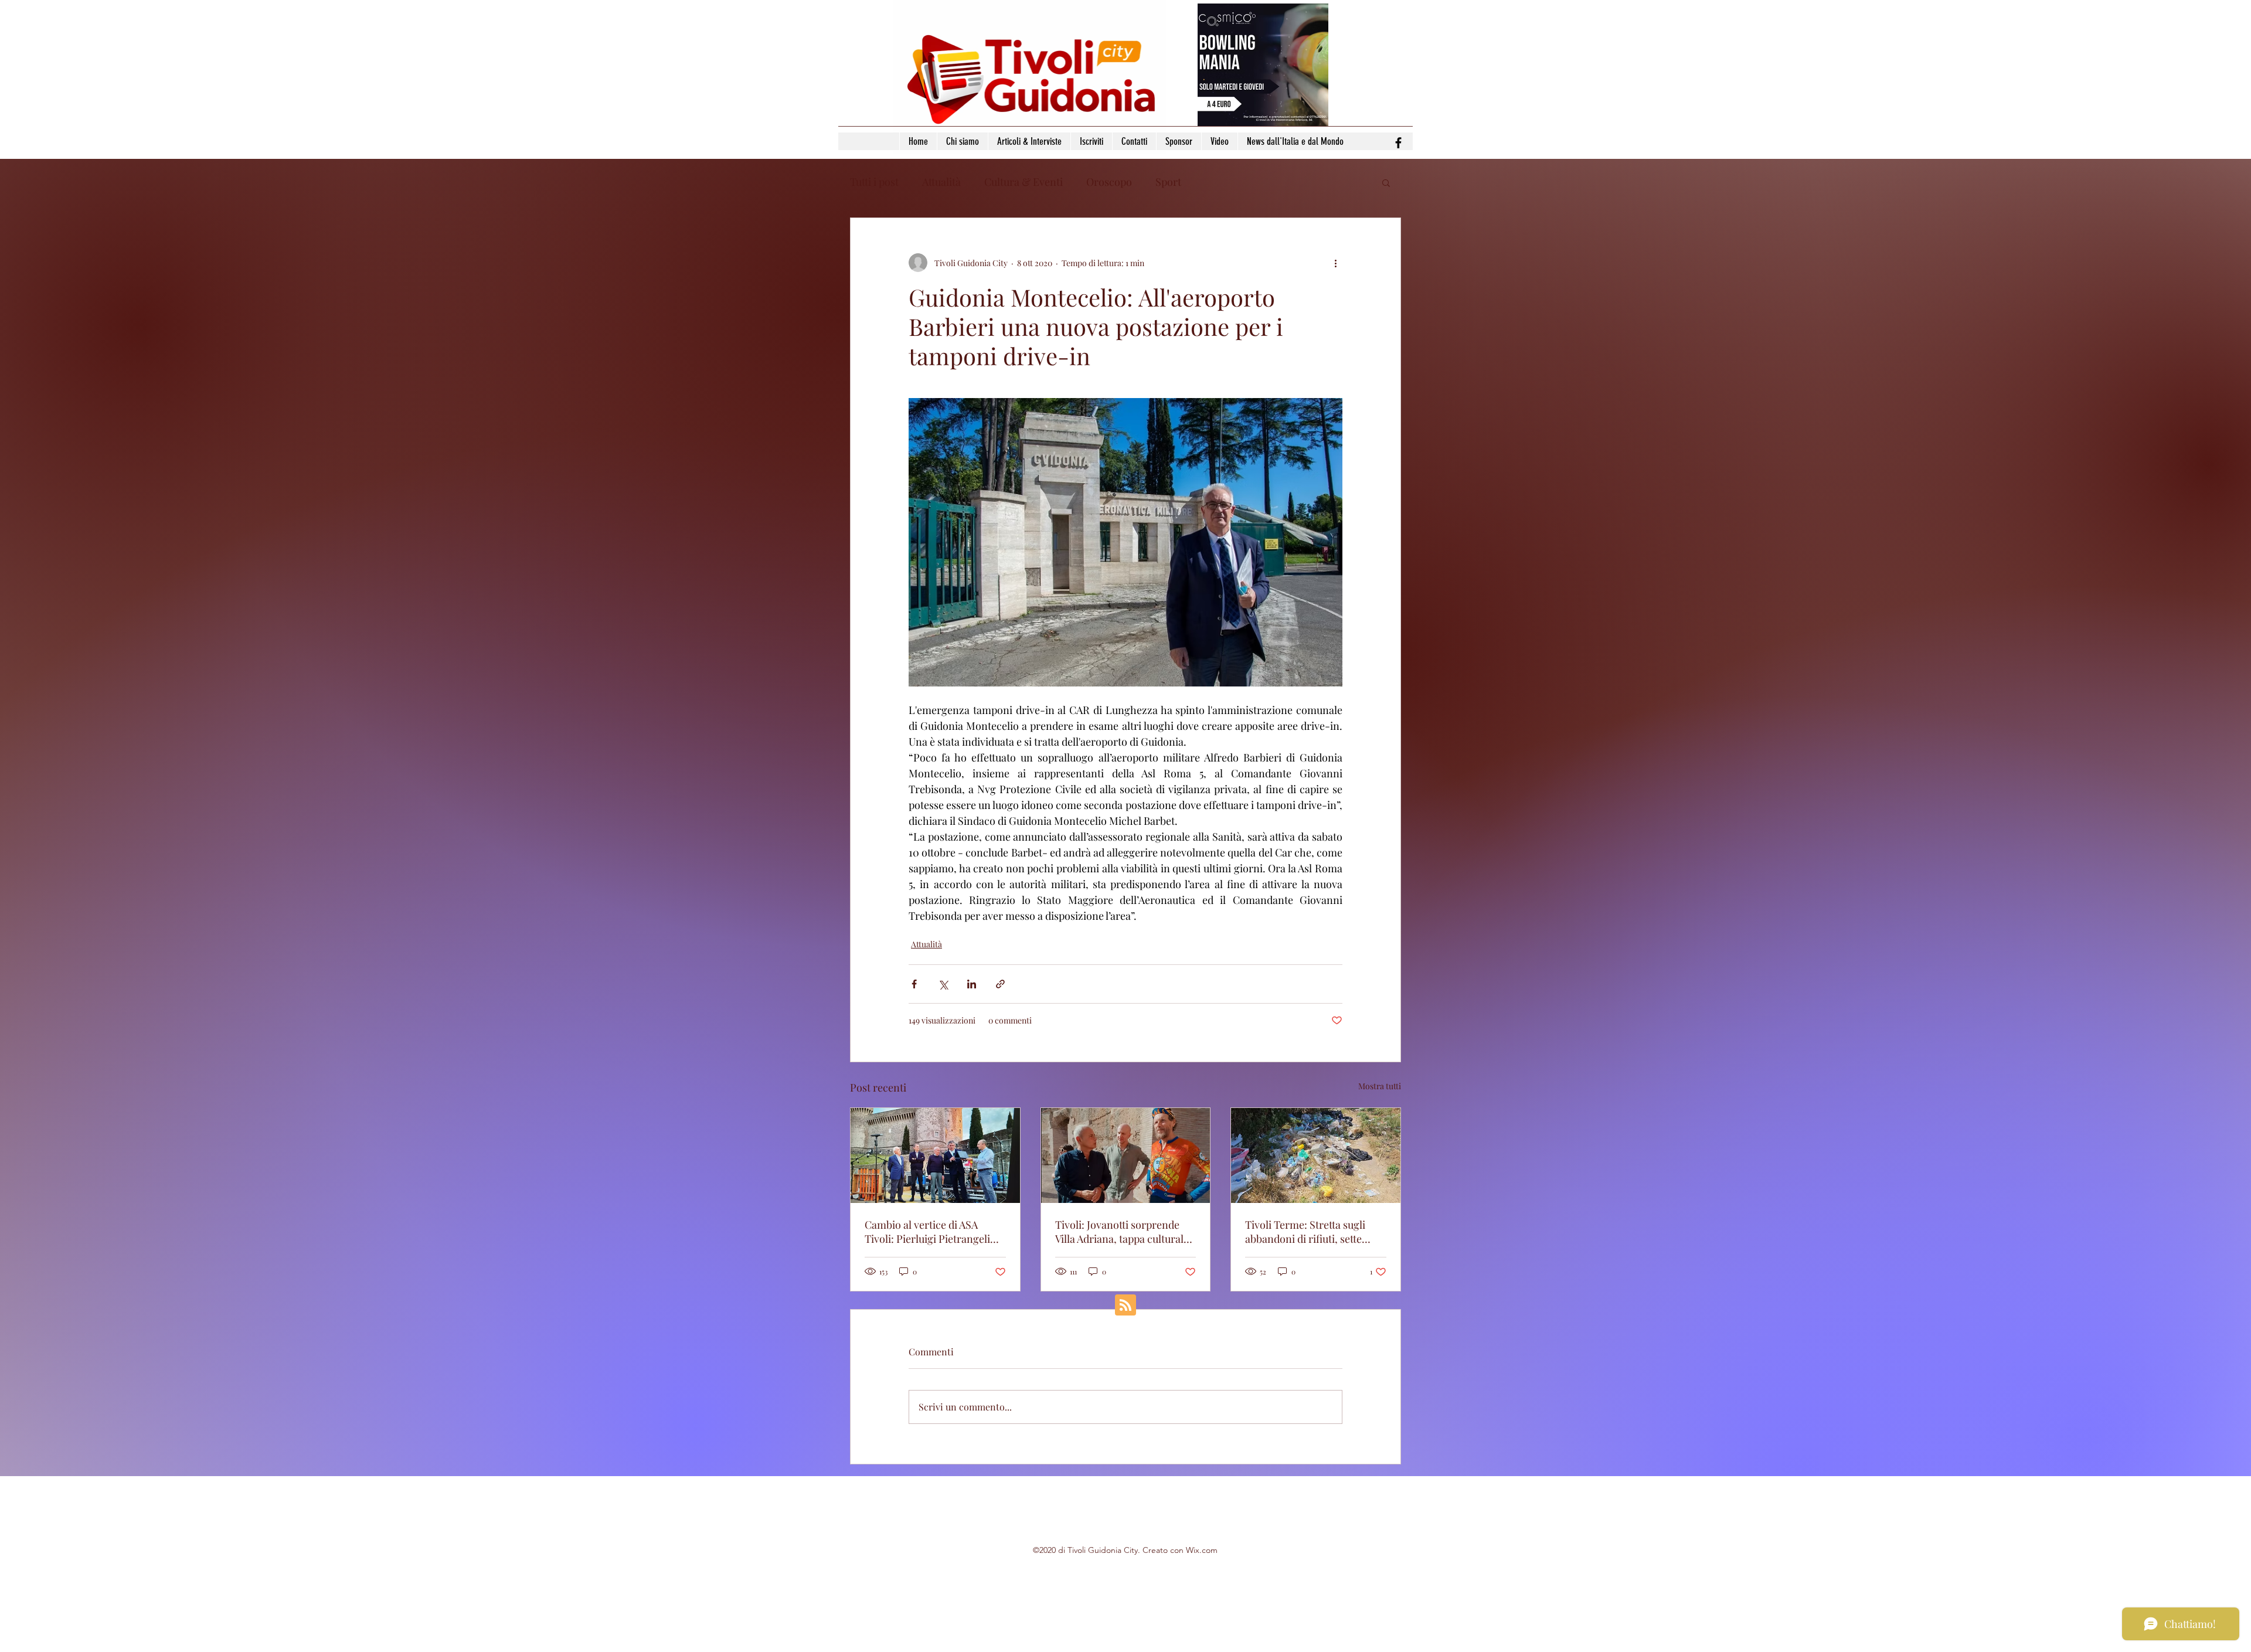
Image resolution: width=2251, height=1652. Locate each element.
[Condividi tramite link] (1000, 984)
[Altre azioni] (1335, 263)
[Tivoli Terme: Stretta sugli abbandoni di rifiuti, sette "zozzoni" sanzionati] (1316, 1155)
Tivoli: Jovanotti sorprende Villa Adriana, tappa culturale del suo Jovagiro (1122, 1232)
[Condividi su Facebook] (914, 984)
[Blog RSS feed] (1125, 1306)
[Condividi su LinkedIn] (972, 984)
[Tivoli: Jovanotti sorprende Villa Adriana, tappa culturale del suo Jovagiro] (1126, 1155)
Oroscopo (1109, 182)
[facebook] (1398, 143)
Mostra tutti (1380, 1086)
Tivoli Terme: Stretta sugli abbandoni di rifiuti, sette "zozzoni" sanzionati (1305, 1232)
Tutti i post (874, 182)
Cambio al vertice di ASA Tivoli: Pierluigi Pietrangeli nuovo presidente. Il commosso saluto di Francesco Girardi (927, 1232)
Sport (1168, 182)
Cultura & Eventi (1024, 182)
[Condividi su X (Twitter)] (943, 984)
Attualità (941, 182)
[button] (1386, 182)
